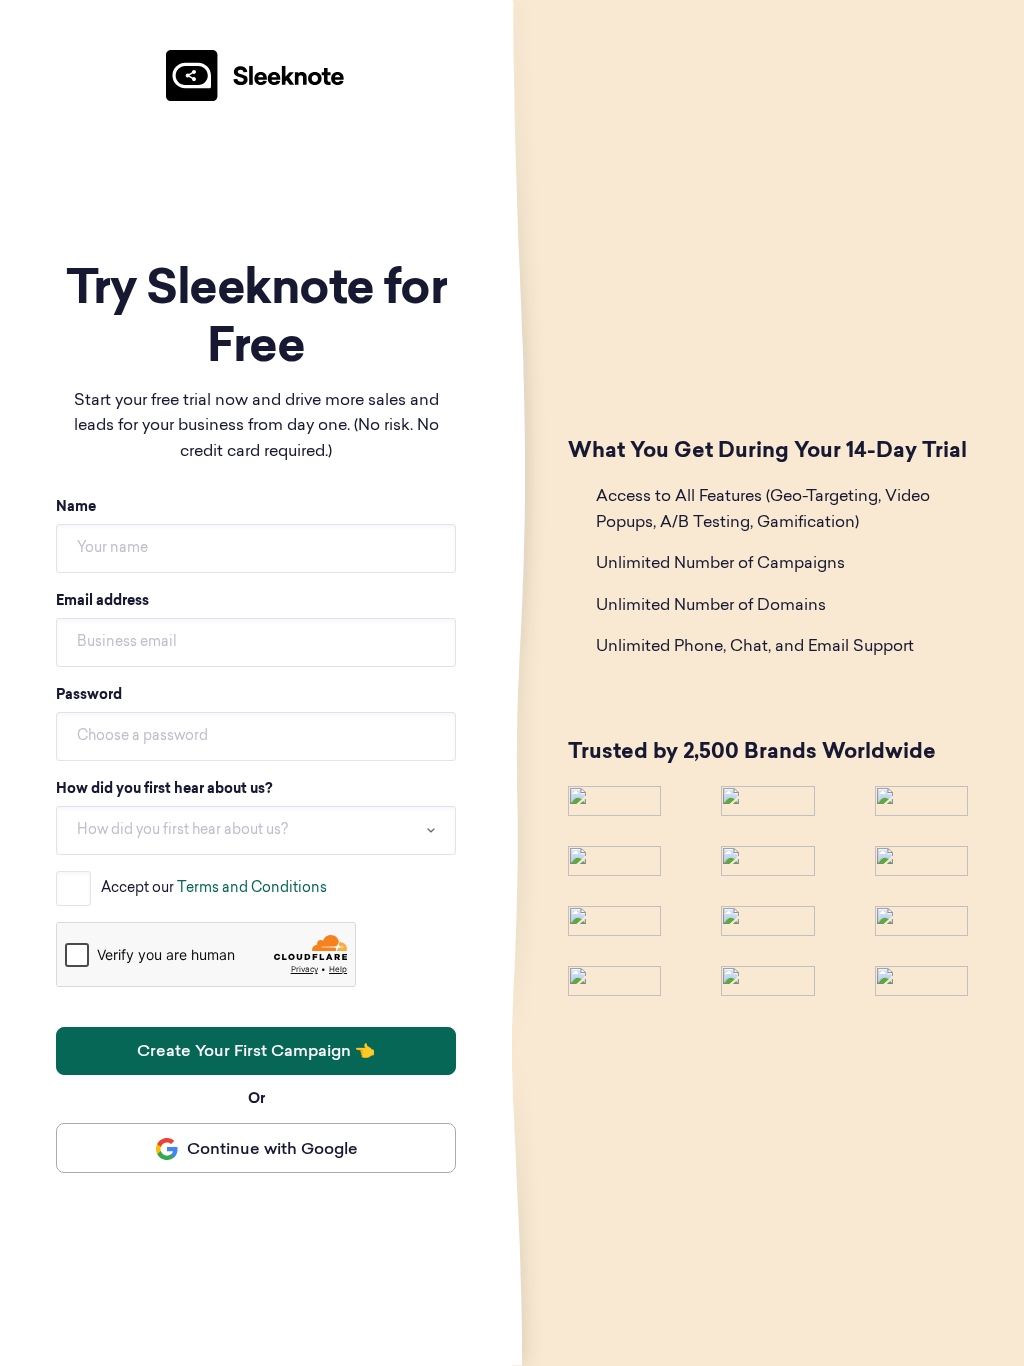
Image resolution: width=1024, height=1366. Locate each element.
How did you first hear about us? (164, 789)
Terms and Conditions (252, 888)
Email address (102, 601)
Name (76, 507)
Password (89, 695)
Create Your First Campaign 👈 (256, 1052)
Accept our (214, 888)
